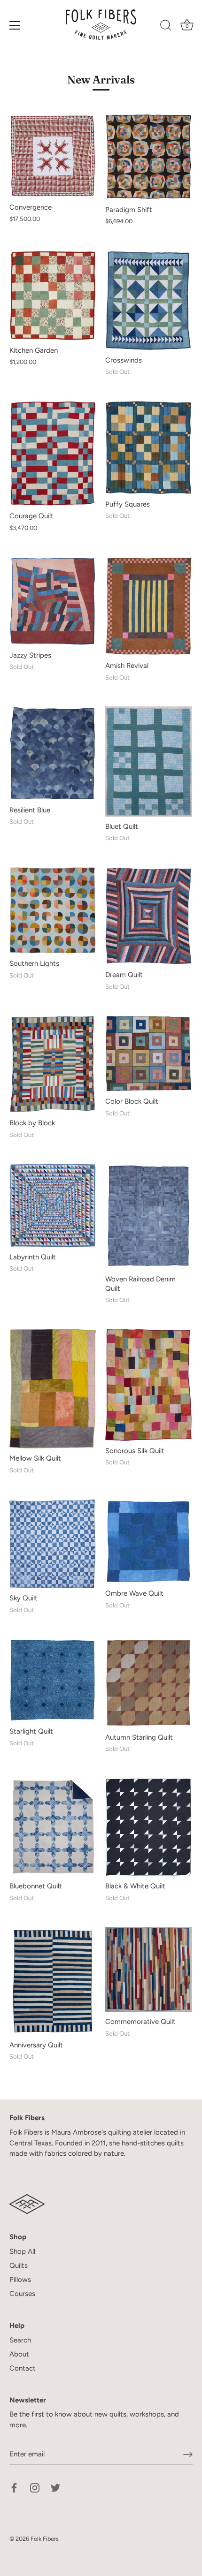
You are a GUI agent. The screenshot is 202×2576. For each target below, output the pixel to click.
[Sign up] (188, 2455)
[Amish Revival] (148, 606)
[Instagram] (35, 2487)
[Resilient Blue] (53, 753)
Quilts (19, 2265)
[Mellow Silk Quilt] (53, 1389)
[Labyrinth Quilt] (53, 1205)
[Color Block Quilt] (148, 1053)
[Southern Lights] (53, 910)
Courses (22, 2294)
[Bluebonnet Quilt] (53, 1827)
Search (20, 2340)
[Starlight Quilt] (53, 1680)
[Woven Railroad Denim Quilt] (148, 1216)
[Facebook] (14, 2487)
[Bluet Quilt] (148, 761)
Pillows (20, 2280)
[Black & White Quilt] (148, 1827)
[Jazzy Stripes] (53, 601)
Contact (23, 2368)
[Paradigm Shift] (148, 157)
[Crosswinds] (148, 300)
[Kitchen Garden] (53, 295)
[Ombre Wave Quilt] (148, 1542)
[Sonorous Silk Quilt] (148, 1385)
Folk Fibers (45, 2539)
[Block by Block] (53, 1064)
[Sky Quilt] (53, 1544)
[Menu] (15, 25)
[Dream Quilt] (148, 916)
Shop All (22, 2251)
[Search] (166, 27)
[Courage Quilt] (53, 453)
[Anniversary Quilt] (53, 1981)
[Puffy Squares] (148, 447)
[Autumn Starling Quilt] (148, 1683)
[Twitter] (55, 2487)
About (19, 2354)
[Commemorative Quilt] (148, 1969)
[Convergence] (53, 156)
